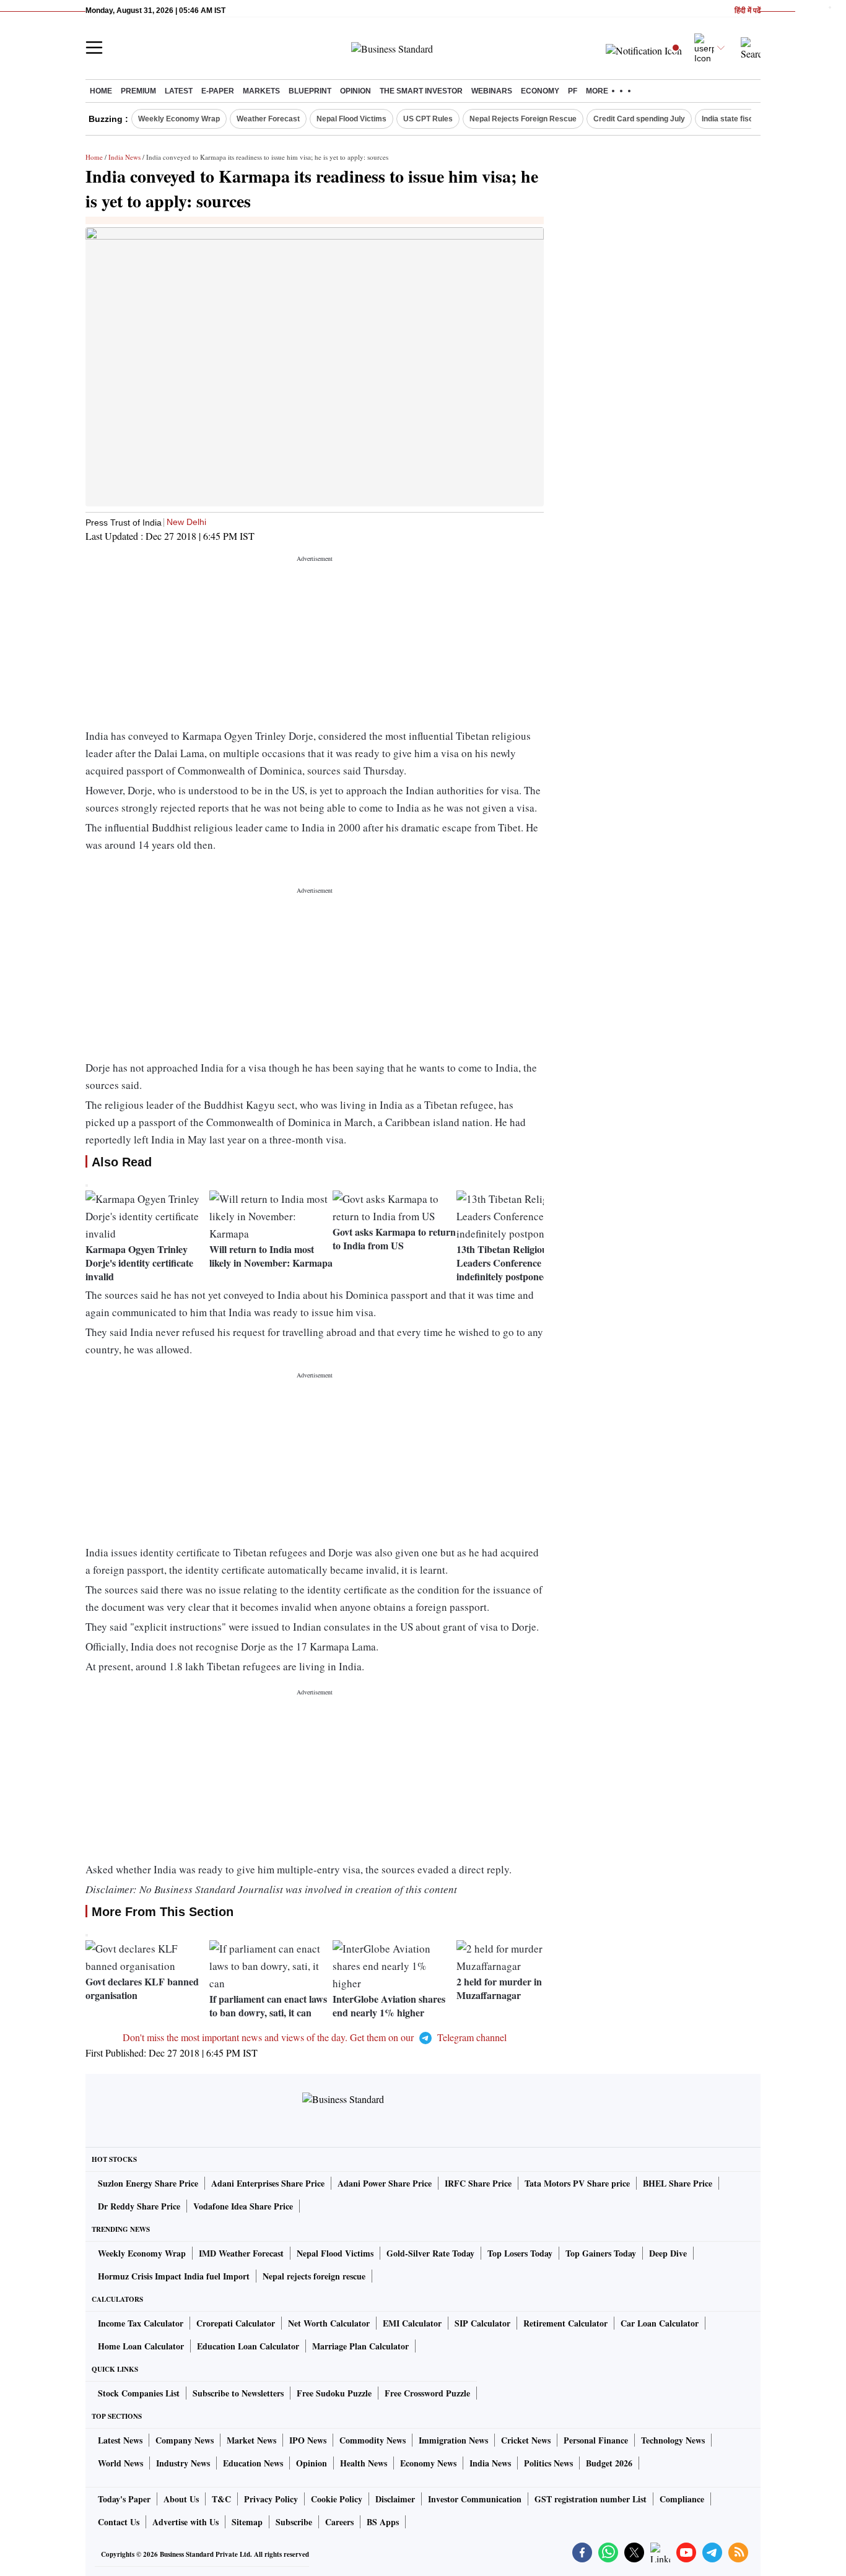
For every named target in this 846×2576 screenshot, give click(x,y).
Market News (251, 2440)
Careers (339, 2522)
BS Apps (383, 2522)
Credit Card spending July (639, 119)
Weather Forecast (268, 119)
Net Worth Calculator (329, 2323)
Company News (185, 2440)
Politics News (548, 2463)
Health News (364, 2463)
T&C (221, 2499)
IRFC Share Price (478, 2183)
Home (101, 91)
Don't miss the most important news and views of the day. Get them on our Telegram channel (315, 2037)
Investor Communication (475, 2499)
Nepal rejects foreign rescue (314, 2276)
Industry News (183, 2463)
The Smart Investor (421, 91)
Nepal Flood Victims (351, 119)
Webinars (492, 91)
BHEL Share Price (678, 2183)
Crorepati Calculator (236, 2323)
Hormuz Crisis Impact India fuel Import (174, 2276)
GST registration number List (591, 2499)
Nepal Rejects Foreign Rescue (523, 119)
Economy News (428, 2463)
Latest (179, 91)
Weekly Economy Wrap (179, 119)
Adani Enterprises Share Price (268, 2183)
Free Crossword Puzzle (427, 2393)
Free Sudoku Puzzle (334, 2393)
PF (573, 91)
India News (124, 157)
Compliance (682, 2499)
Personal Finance (596, 2440)
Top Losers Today (520, 2253)
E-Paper (218, 91)
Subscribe (294, 2522)
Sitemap (247, 2522)
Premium (138, 91)
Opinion (355, 91)
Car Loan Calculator (660, 2323)
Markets (261, 91)
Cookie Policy (337, 2499)
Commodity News (373, 2440)
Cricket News (526, 2440)
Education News (253, 2463)
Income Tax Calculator (141, 2323)
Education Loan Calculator (248, 2346)
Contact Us (119, 2522)
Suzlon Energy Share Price (148, 2183)
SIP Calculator (482, 2323)
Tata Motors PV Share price (577, 2183)
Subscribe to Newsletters (238, 2393)
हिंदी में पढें (748, 11)
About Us (181, 2499)
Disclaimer (395, 2499)
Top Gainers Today (601, 2253)
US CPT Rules (428, 119)
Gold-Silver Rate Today (430, 2253)
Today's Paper (124, 2499)
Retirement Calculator (565, 2323)
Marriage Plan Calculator (360, 2346)
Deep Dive (668, 2253)
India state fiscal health (742, 119)
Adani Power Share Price (385, 2183)
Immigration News (453, 2440)
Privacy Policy (271, 2499)
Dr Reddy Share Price (139, 2206)
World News (120, 2463)
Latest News (120, 2440)
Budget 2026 (609, 2463)
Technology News (673, 2440)
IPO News (308, 2440)
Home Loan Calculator (141, 2346)
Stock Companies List (139, 2393)
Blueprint (310, 91)
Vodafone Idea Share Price (243, 2206)
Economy (540, 91)
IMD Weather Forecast (241, 2253)
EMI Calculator (412, 2323)
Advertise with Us (185, 2522)
